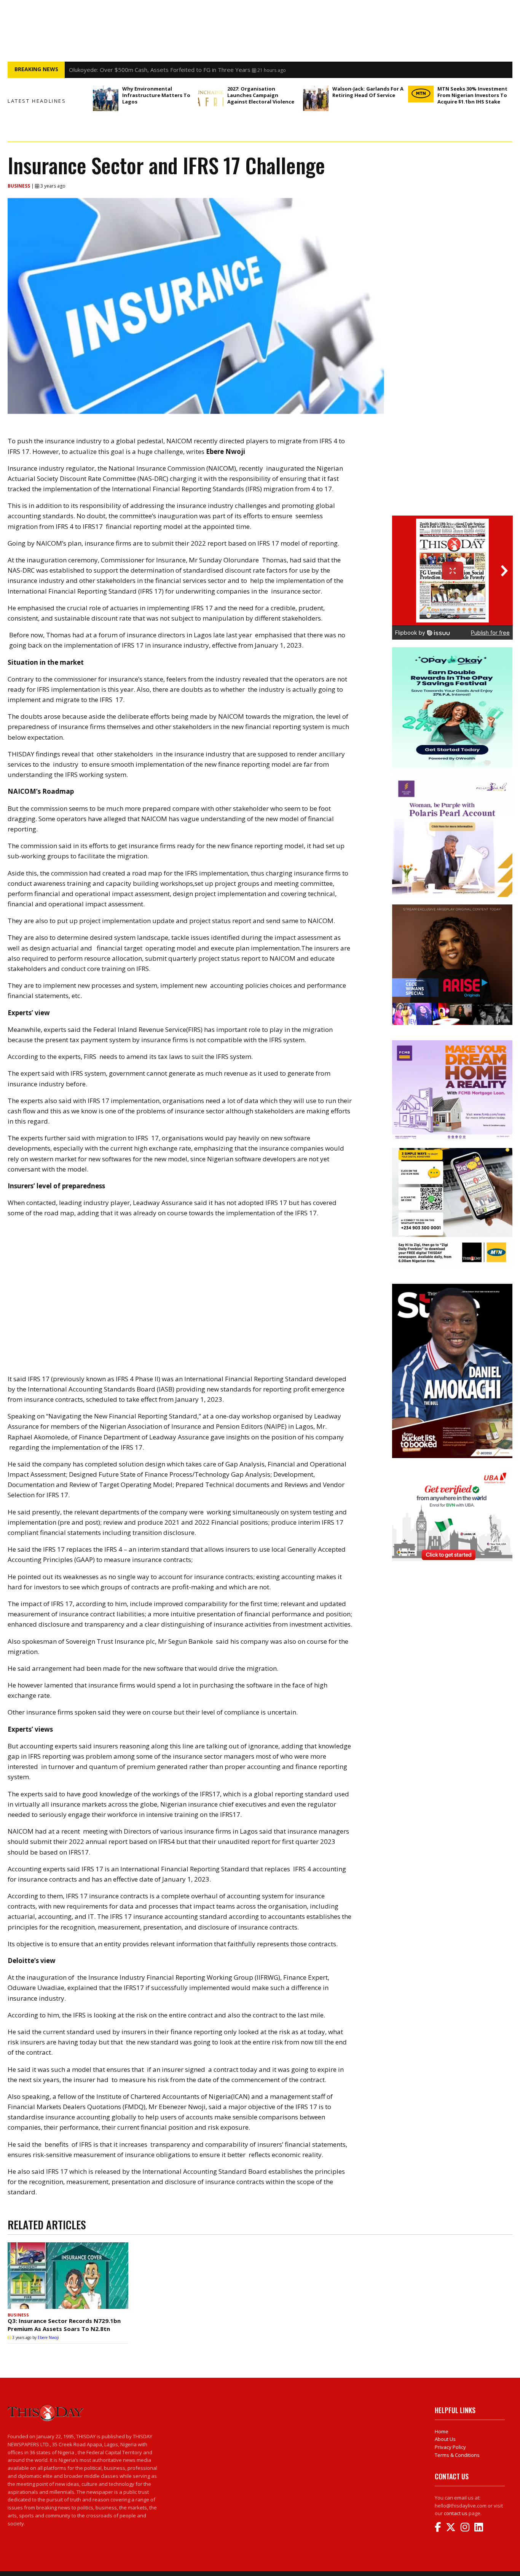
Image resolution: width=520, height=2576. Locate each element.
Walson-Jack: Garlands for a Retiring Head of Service (368, 92)
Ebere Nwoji (48, 2337)
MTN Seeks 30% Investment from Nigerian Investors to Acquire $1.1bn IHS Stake (472, 95)
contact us (456, 2513)
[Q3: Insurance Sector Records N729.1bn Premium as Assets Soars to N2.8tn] (68, 2276)
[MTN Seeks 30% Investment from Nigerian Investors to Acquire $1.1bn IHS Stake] (421, 94)
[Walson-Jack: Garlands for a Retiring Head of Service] (316, 98)
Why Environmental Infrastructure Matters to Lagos (156, 95)
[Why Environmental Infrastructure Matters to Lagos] (106, 98)
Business (19, 186)
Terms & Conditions (457, 2455)
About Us (445, 2439)
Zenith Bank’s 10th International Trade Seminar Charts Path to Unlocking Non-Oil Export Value (191, 70)
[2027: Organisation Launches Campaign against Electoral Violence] (211, 98)
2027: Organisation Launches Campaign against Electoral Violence (261, 95)
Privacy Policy (450, 2447)
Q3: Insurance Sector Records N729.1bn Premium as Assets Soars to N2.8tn (64, 2325)
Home (442, 2431)
